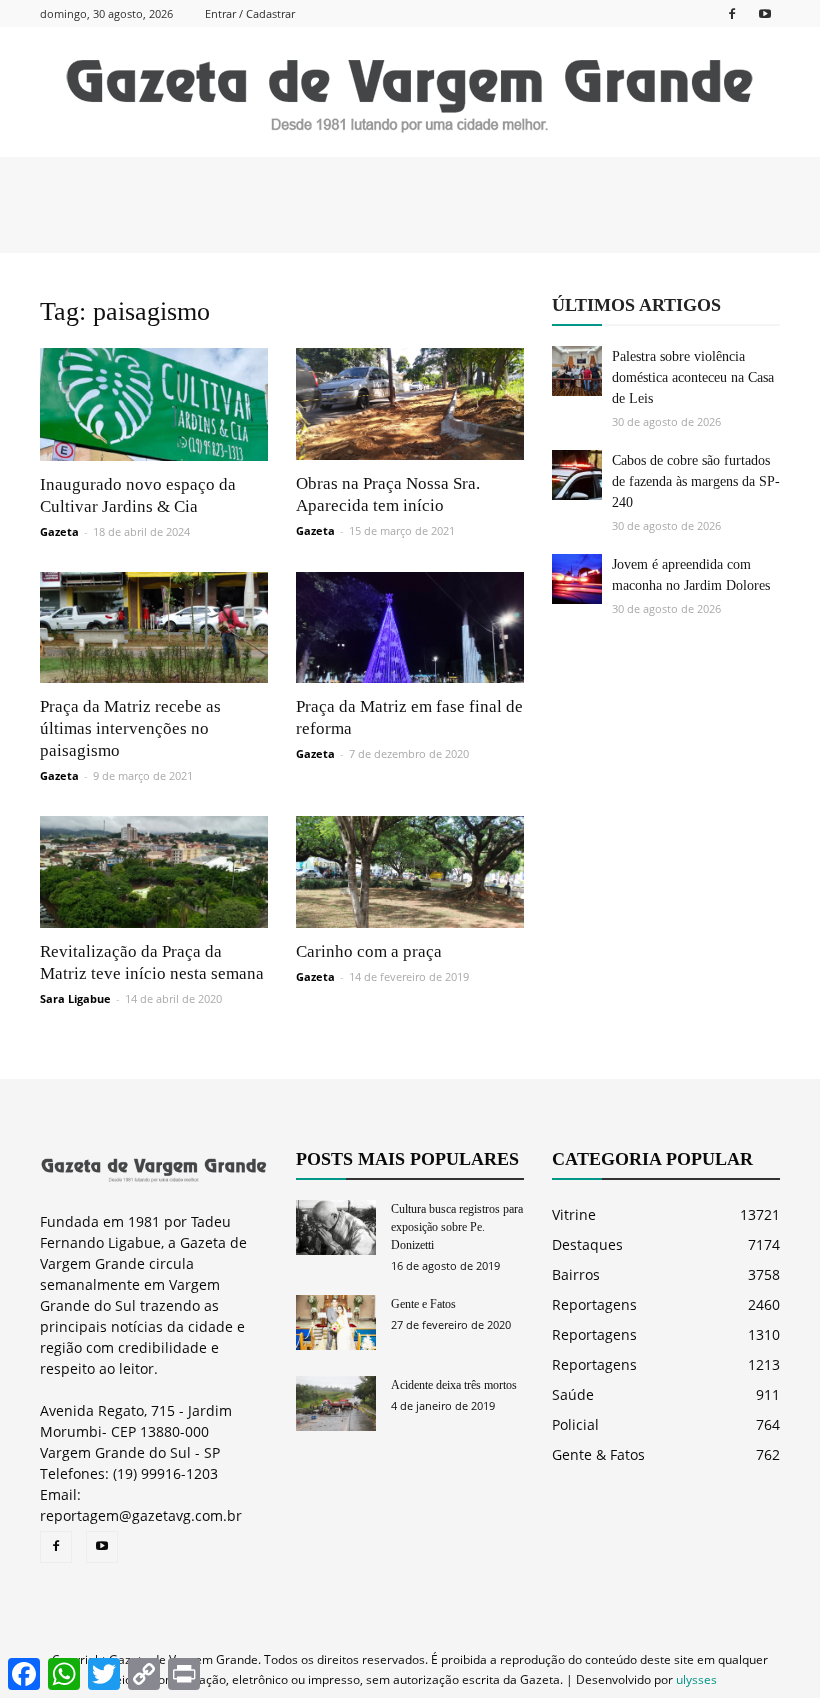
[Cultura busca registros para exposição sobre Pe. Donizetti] (336, 1227)
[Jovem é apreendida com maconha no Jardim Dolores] (577, 579)
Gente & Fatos (598, 1454)
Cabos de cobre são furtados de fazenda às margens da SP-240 (696, 481)
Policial (575, 1424)
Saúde (573, 1394)
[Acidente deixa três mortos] (336, 1403)
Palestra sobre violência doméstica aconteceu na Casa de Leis (693, 377)
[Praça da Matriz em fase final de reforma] (410, 628)
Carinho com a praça (369, 951)
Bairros (576, 1274)
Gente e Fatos (423, 1304)
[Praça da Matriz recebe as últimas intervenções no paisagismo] (154, 628)
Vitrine (574, 1214)
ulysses (696, 1679)
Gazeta (59, 531)
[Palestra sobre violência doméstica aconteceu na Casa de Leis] (577, 371)
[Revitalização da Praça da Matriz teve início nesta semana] (154, 872)
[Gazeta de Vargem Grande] (410, 93)
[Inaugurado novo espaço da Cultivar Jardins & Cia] (154, 404)
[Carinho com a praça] (410, 872)
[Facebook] (732, 13)
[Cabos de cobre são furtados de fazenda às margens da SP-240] (577, 475)
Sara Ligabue (75, 998)
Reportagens (594, 1304)
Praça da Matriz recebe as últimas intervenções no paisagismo (130, 728)
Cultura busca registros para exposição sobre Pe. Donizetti (457, 1227)
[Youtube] (765, 13)
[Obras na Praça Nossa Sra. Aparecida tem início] (410, 404)
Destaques (587, 1244)
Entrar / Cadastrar (250, 13)
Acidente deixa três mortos (454, 1385)
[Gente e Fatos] (336, 1322)
